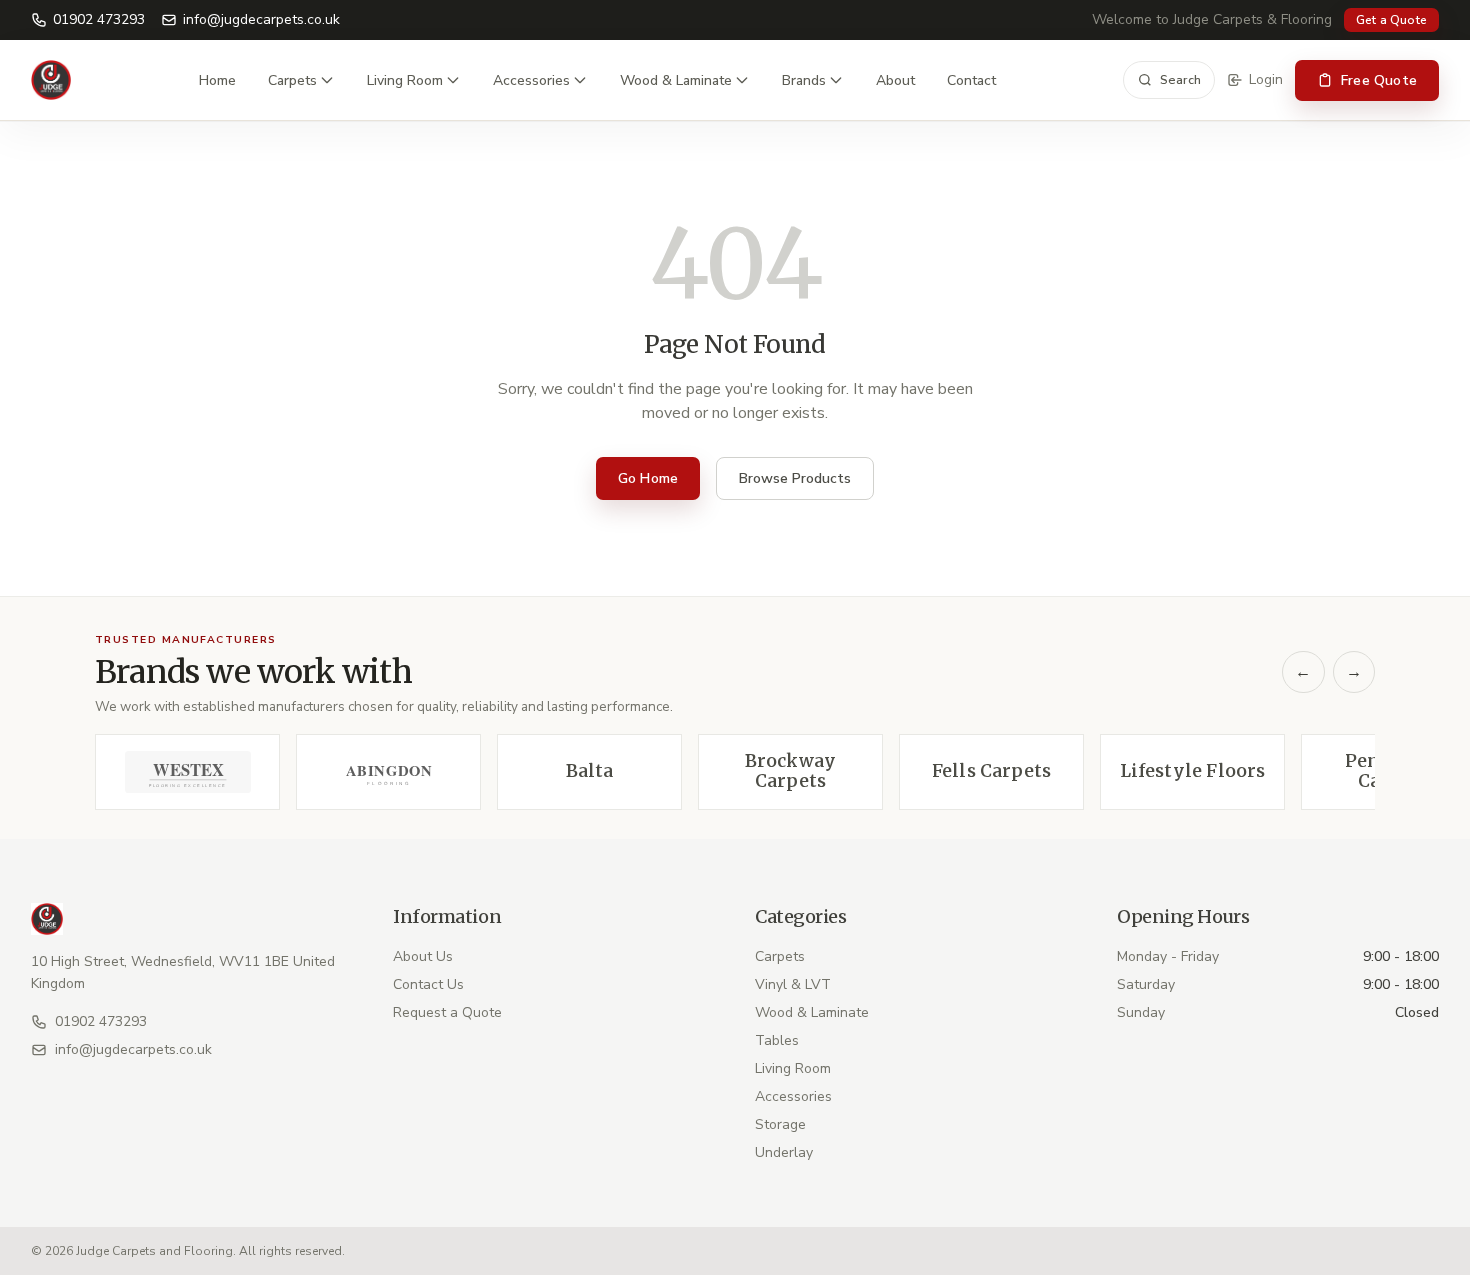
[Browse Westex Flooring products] (187, 772)
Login (1266, 79)
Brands (804, 80)
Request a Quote (447, 1012)
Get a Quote (1391, 20)
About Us (423, 956)
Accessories (531, 80)
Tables (777, 1040)
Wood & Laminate (676, 80)
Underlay (784, 1152)
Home (217, 80)
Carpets (292, 80)
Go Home (648, 478)
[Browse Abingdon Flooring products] (388, 772)
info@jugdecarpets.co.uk (261, 19)
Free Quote (1379, 80)
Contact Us (428, 984)
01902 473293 (99, 19)
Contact (971, 80)
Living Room (405, 80)
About (895, 80)
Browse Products (795, 478)
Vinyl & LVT (793, 984)
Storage (780, 1124)
